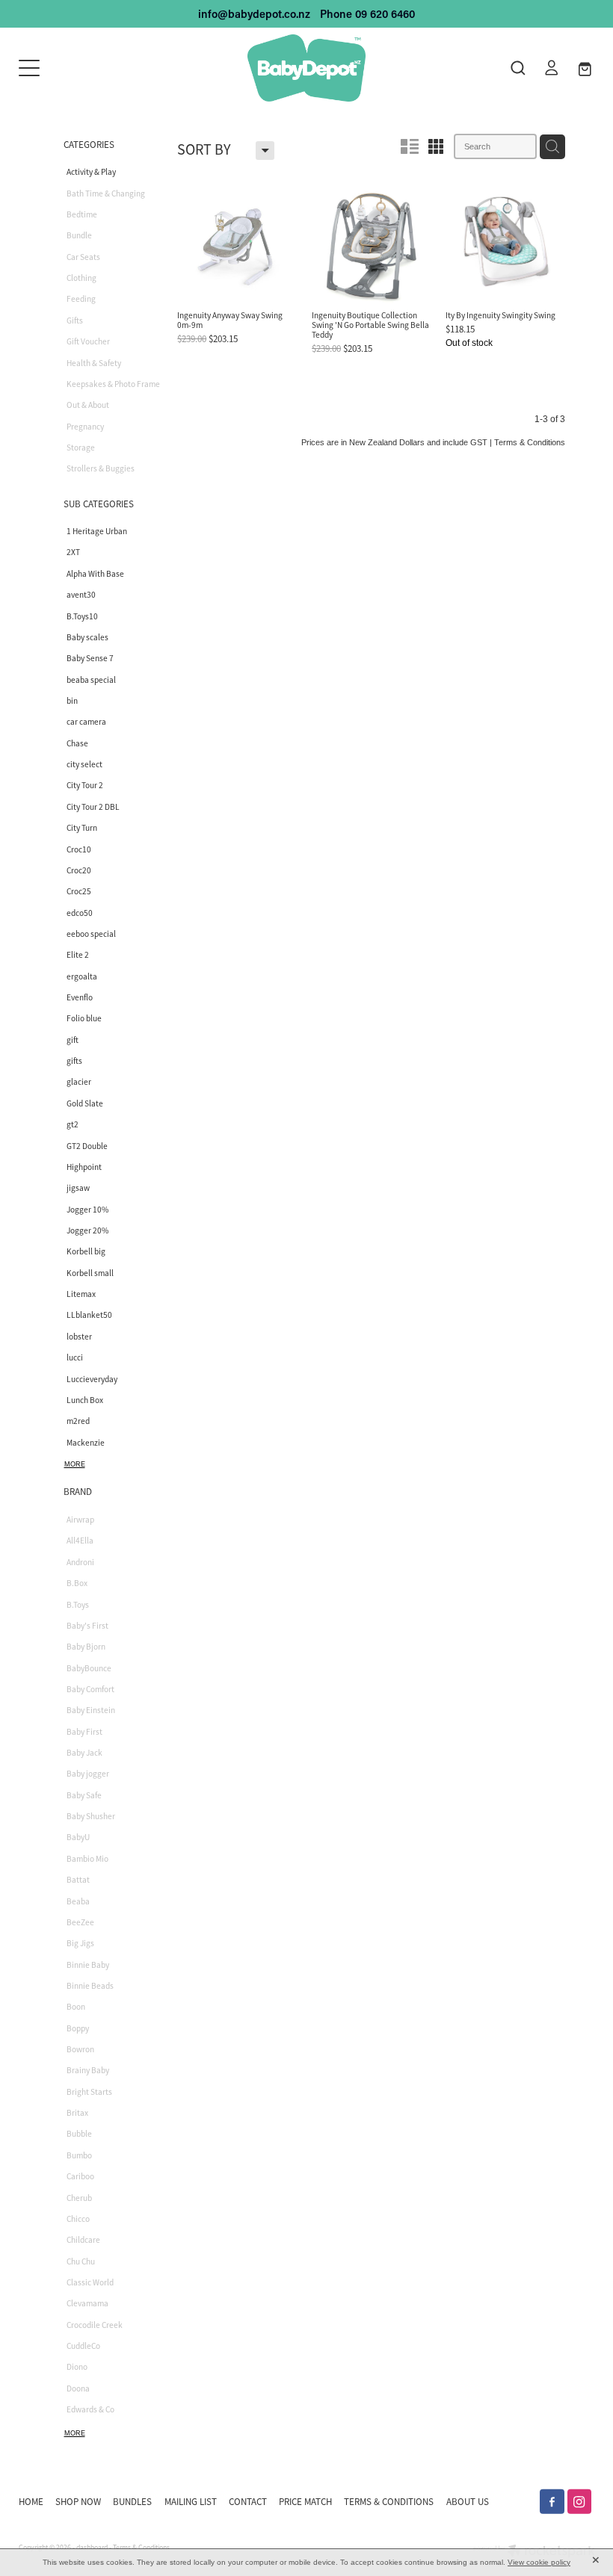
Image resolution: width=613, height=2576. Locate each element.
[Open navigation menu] (91, 68)
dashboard (92, 2548)
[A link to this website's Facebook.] (552, 2502)
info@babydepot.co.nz (254, 14)
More (75, 1464)
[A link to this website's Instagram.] (580, 2502)
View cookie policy (539, 2562)
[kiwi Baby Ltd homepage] (306, 68)
